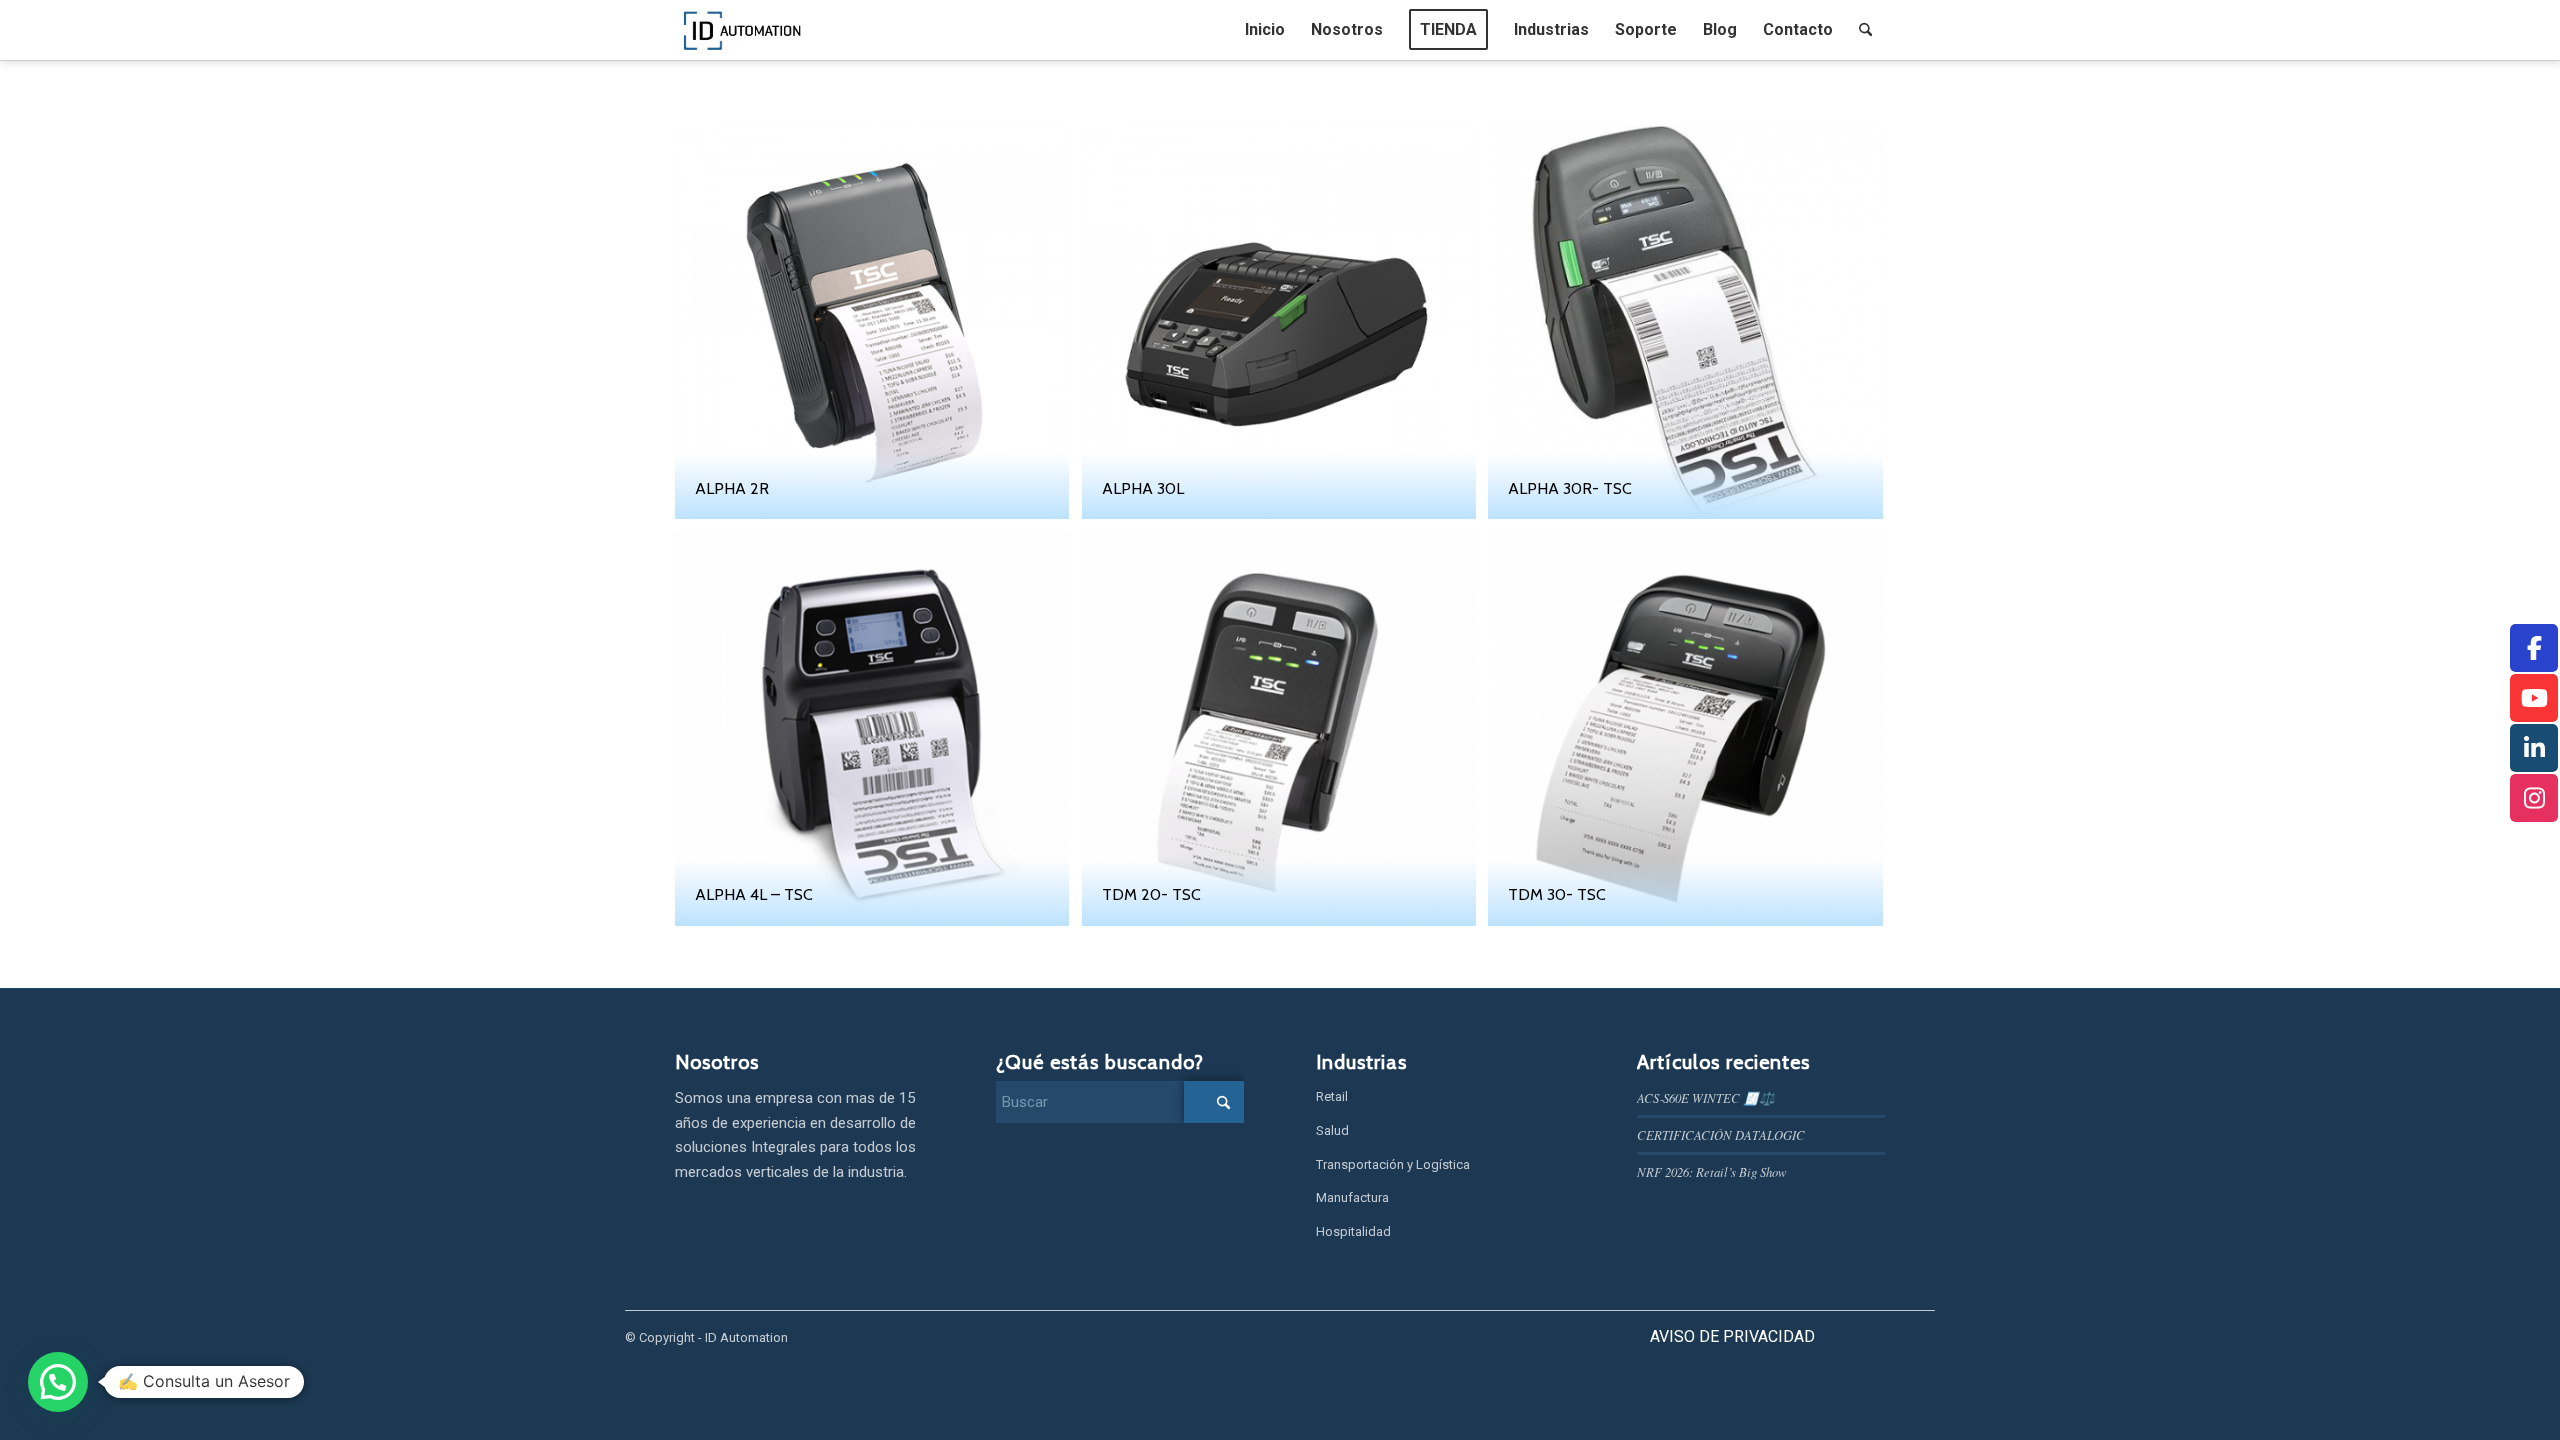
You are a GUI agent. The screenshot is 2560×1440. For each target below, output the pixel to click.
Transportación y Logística (1393, 1164)
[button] (58, 1382)
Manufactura (1352, 1197)
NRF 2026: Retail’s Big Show (1712, 1171)
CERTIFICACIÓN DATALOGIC (1721, 1134)
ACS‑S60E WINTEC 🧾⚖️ (1706, 1097)
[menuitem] (1265, 30)
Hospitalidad (1353, 1231)
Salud (1332, 1130)
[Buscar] (1865, 30)
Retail (1332, 1096)
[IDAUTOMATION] (743, 30)
